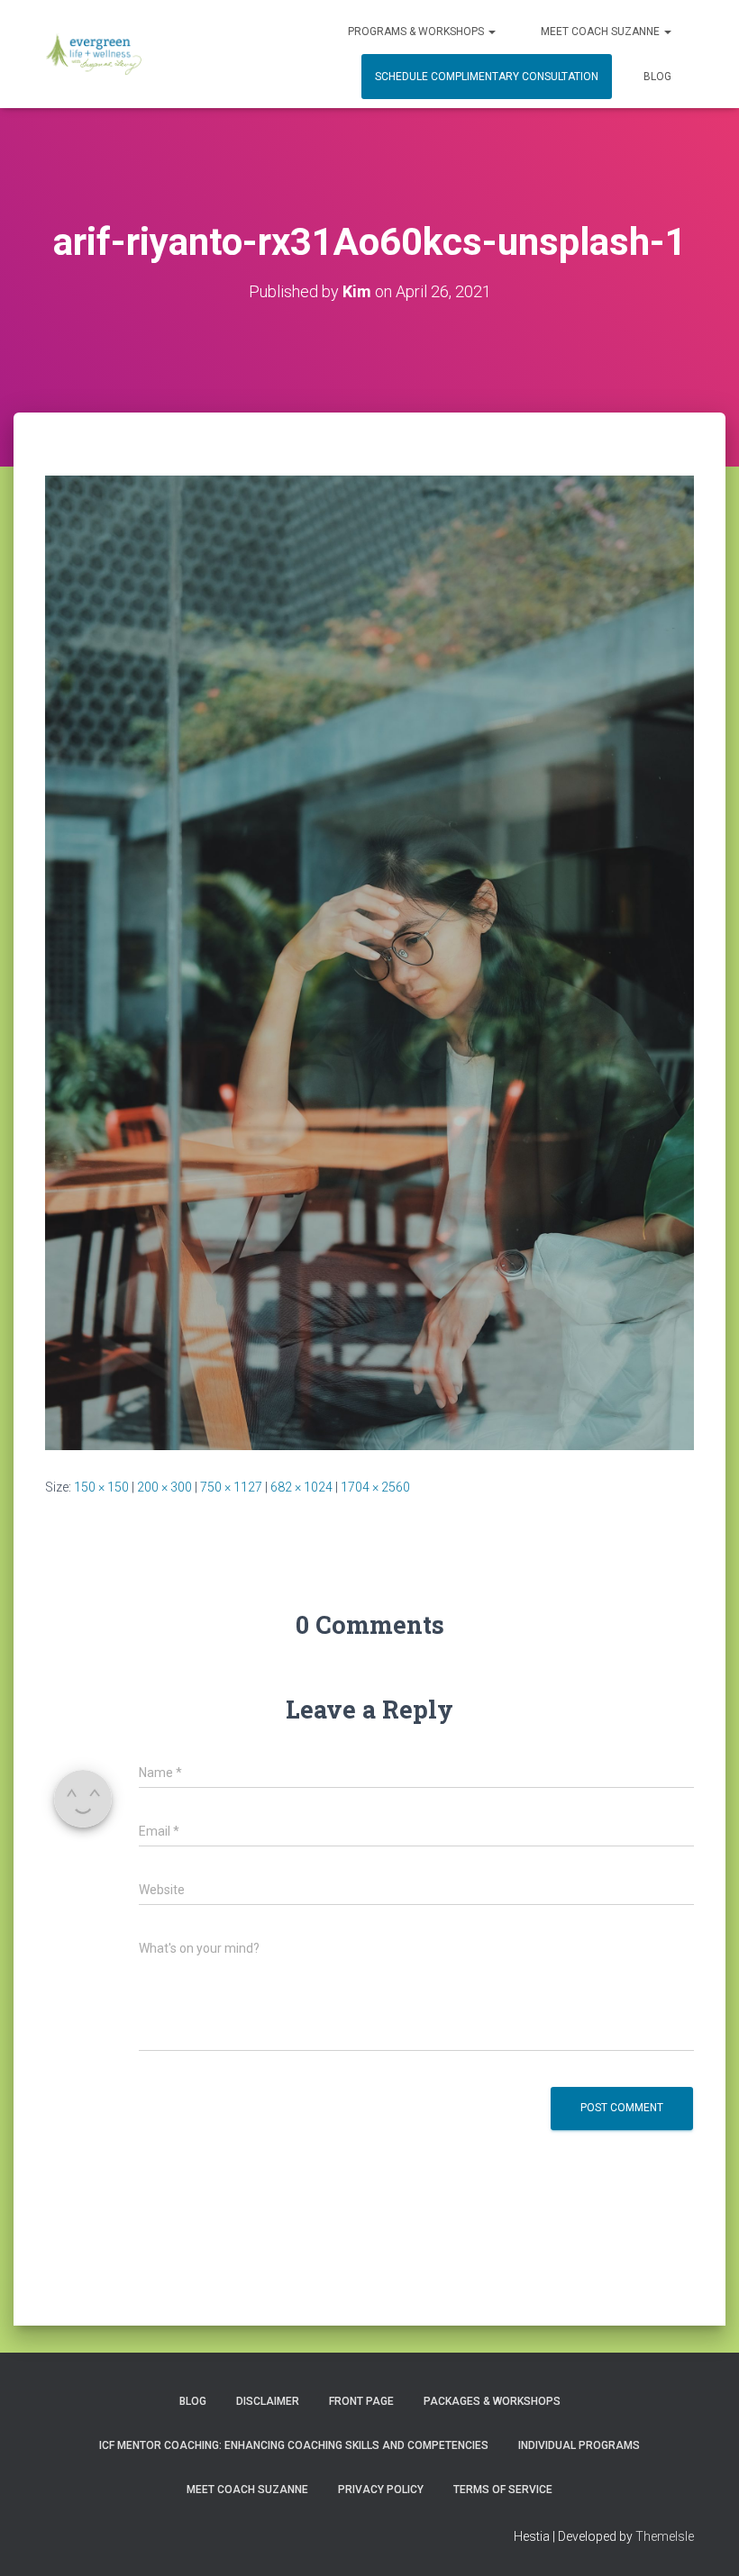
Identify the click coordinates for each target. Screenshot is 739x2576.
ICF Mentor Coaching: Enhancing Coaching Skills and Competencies (294, 2445)
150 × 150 (101, 1487)
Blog (657, 77)
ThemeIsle (665, 2536)
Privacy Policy (381, 2490)
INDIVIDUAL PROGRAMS (579, 2445)
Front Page (361, 2401)
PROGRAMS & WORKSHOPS (417, 32)
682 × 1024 (301, 1487)
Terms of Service (503, 2490)
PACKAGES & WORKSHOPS (492, 2401)
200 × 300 (164, 1487)
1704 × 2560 (375, 1487)
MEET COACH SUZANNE (602, 32)
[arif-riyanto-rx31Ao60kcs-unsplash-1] (369, 961)
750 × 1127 (231, 1487)
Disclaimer (268, 2401)
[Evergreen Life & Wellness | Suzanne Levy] (93, 54)
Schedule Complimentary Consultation (487, 77)
